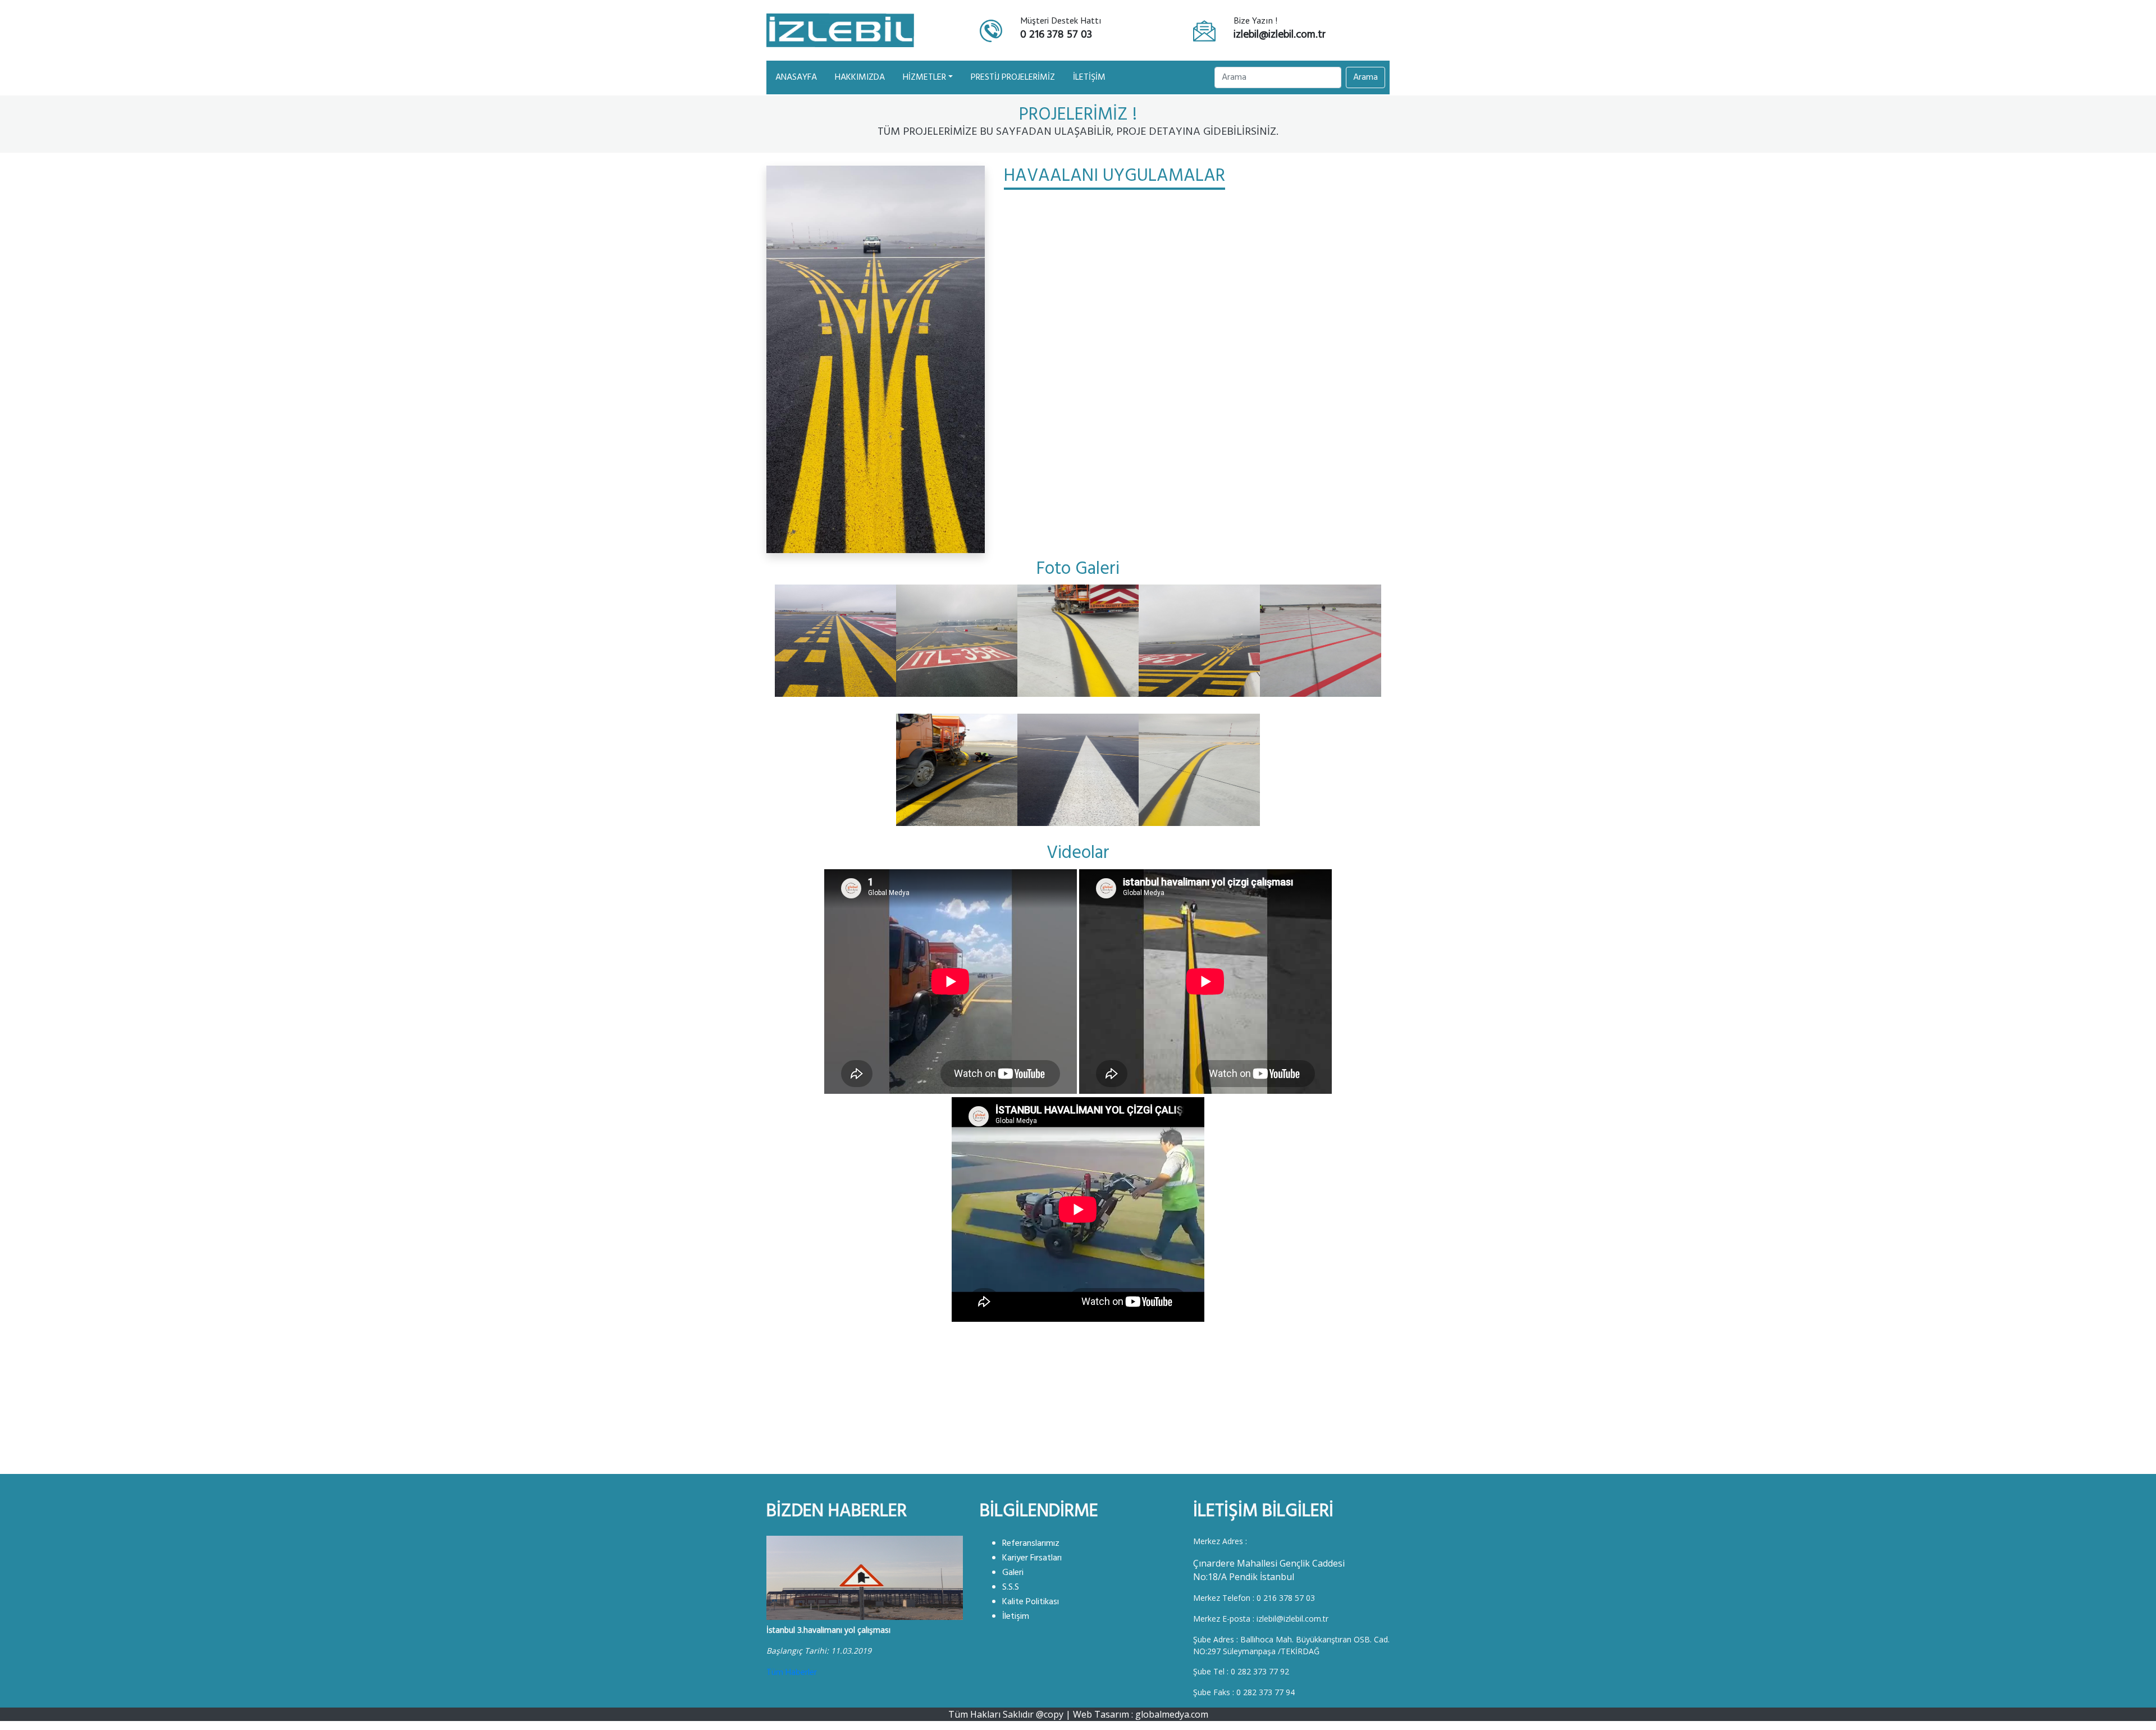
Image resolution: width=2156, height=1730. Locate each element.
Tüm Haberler (792, 1673)
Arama (1365, 77)
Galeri (1013, 1573)
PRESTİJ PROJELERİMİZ (1013, 77)
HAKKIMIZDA (860, 77)
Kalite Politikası (1031, 1602)
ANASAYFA (798, 77)
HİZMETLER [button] (924, 77)
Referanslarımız (1031, 1544)
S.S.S (1011, 1587)
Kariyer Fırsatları (1032, 1558)
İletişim (1016, 1617)
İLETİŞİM (1089, 77)
